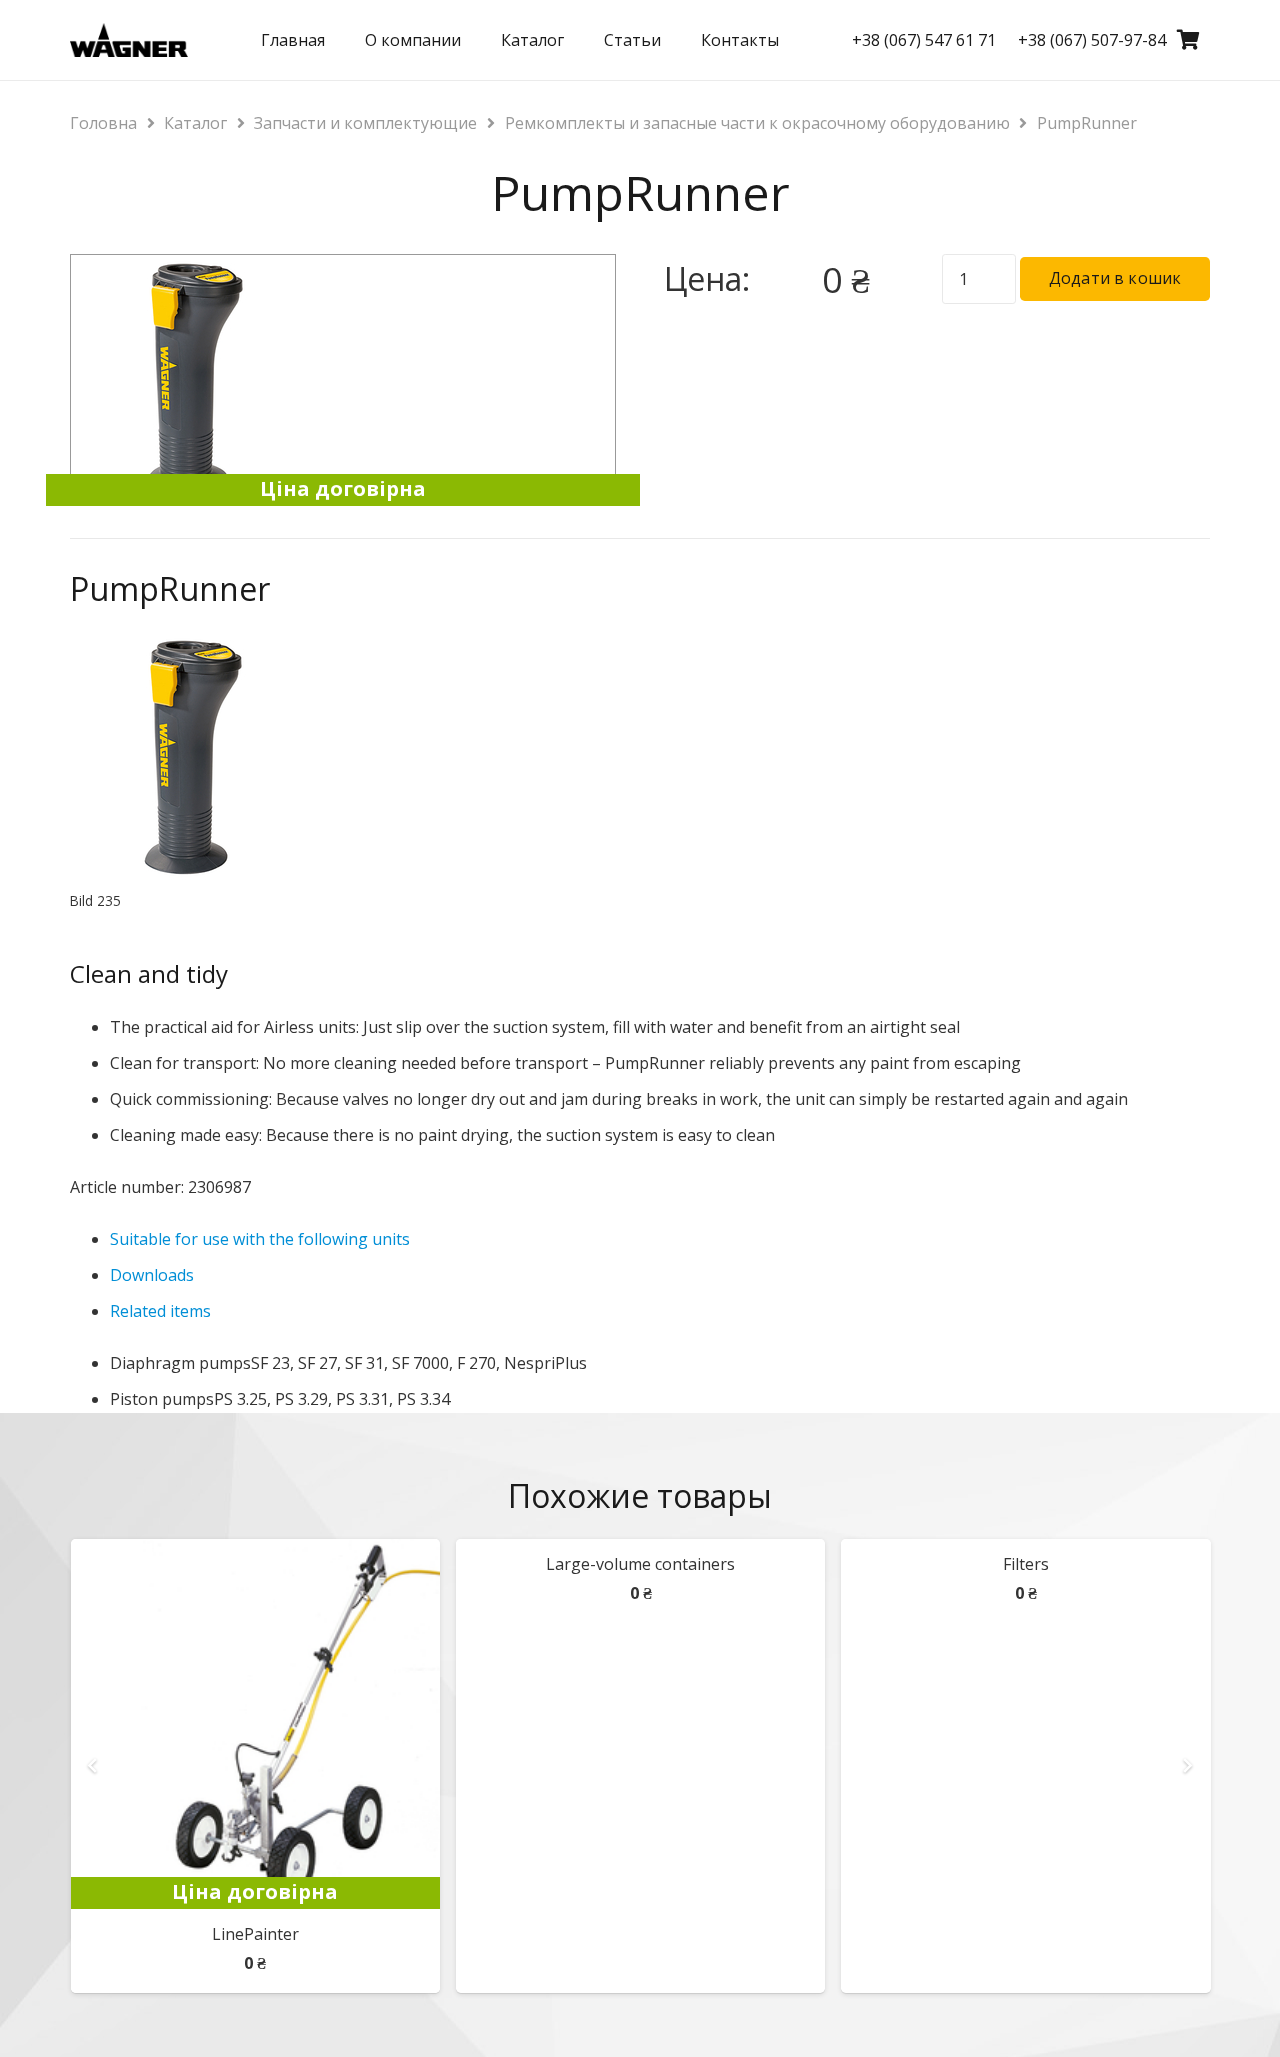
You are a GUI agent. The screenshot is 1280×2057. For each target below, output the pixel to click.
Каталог (195, 123)
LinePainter (255, 1934)
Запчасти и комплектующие (365, 123)
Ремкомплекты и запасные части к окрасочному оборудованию (757, 123)
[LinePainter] (255, 1553)
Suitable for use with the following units (260, 1239)
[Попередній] (94, 1765)
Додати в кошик (1115, 278)
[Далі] (1186, 1765)
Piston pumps (162, 1399)
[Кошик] (1188, 40)
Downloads (152, 1275)
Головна (103, 123)
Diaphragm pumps (180, 1363)
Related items (160, 1311)
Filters (1026, 1564)
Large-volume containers (640, 1564)
